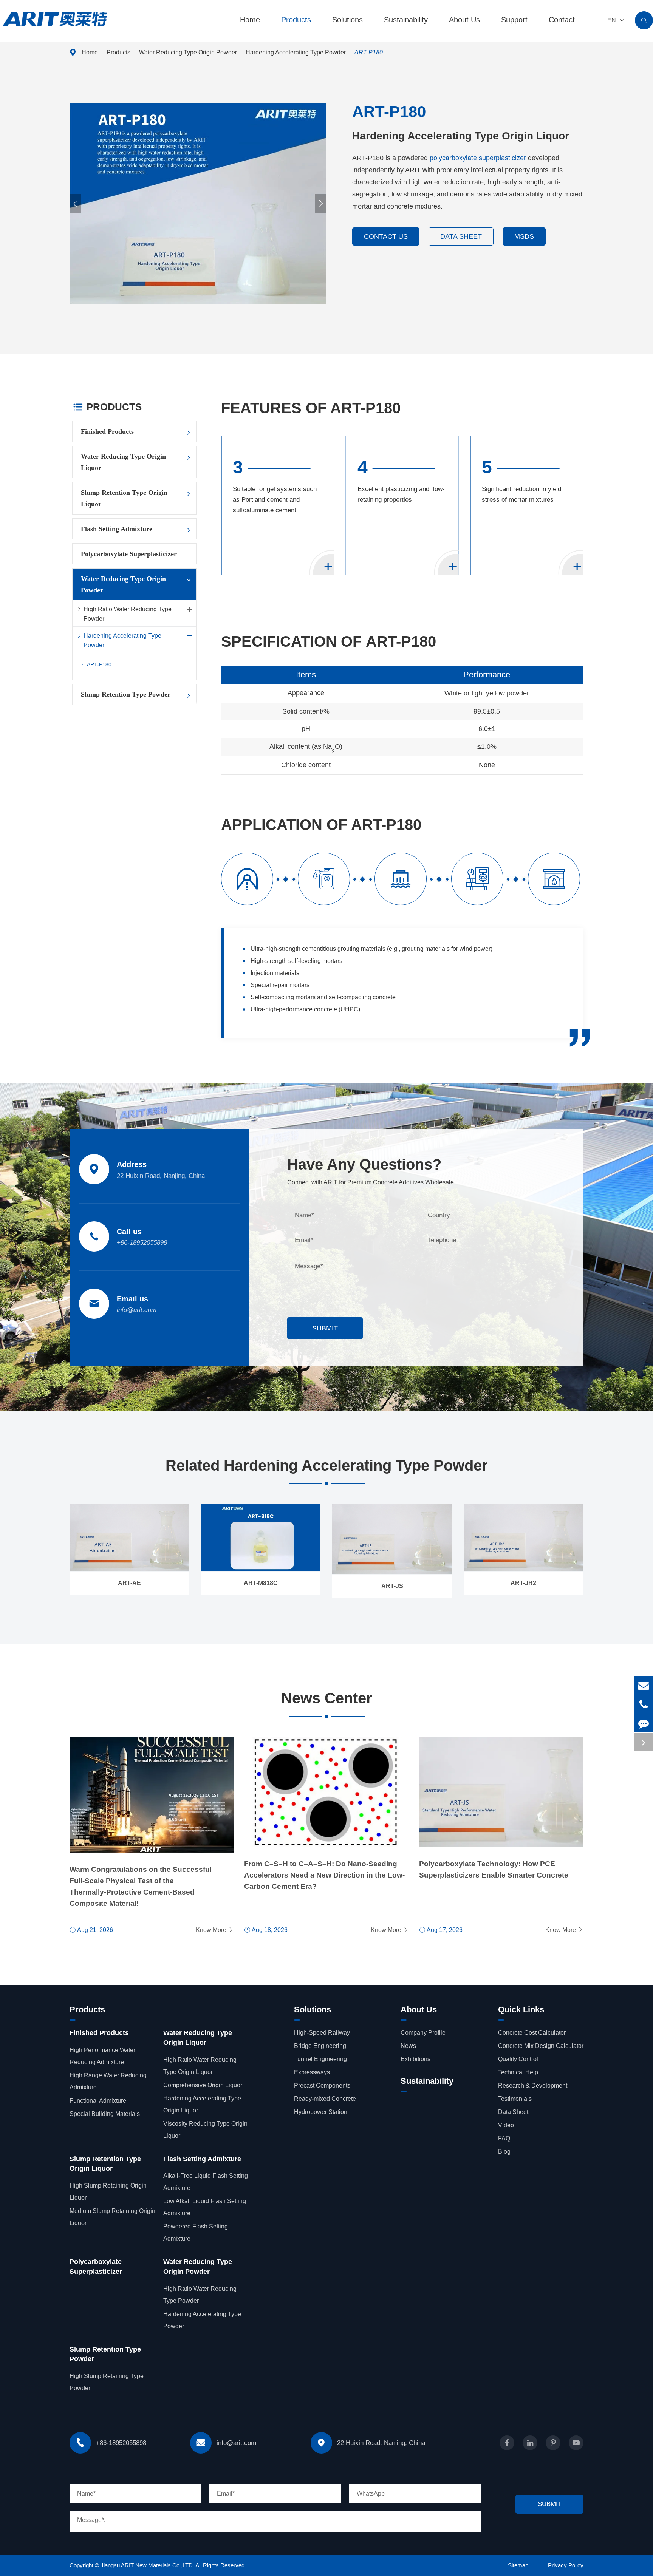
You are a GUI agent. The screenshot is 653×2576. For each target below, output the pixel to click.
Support (514, 20)
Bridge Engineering (320, 2046)
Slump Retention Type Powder (126, 694)
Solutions (347, 20)
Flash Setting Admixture (117, 529)
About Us (464, 20)
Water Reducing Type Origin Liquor (123, 462)
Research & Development (533, 2085)
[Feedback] (644, 1723)
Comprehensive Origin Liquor (203, 2085)
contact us (386, 236)
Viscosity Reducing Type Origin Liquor (205, 2130)
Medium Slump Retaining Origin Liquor (112, 2217)
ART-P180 (369, 52)
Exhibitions (415, 2059)
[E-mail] (644, 1685)
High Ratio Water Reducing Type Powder (128, 614)
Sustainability (406, 20)
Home (250, 20)
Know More (215, 1930)
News (408, 2046)
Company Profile (423, 2033)
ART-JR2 (523, 1583)
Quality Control (518, 2059)
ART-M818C (261, 1583)
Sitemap (518, 2565)
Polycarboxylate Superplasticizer (129, 554)
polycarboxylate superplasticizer (478, 158)
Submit (325, 1328)
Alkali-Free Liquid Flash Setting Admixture (206, 2182)
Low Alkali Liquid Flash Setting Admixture (205, 2207)
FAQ (504, 2138)
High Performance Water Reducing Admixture (102, 2056)
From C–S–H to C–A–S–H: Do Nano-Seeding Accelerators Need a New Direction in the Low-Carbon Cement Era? (324, 1875)
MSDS (524, 236)
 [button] (75, 204)
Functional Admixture (98, 2101)
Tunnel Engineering (320, 2059)
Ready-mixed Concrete (325, 2099)
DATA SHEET (461, 236)
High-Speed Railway (322, 2033)
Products (296, 20)
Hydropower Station (321, 2112)
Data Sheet (513, 2112)
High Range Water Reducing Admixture (108, 2081)
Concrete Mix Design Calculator (541, 2046)
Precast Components (322, 2085)
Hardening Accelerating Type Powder (296, 52)
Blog (504, 2152)
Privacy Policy (566, 2565)
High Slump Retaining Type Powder (107, 2382)
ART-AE (129, 1583)
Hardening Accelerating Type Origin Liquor (202, 2104)
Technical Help (518, 2072)
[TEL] (644, 1704)
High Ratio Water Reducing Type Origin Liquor (200, 2066)
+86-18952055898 (142, 1243)
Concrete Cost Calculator (532, 2033)
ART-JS (392, 1586)
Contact (562, 20)
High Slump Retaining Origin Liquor (108, 2192)
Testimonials (515, 2099)
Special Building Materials (105, 2114)
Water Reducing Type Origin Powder (188, 52)
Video (506, 2125)
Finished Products (107, 431)
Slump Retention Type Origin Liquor (124, 498)
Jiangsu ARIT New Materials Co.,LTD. (148, 2565)
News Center (327, 1698)
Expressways (312, 2072)
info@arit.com (137, 1310)
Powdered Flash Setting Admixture (196, 2232)
